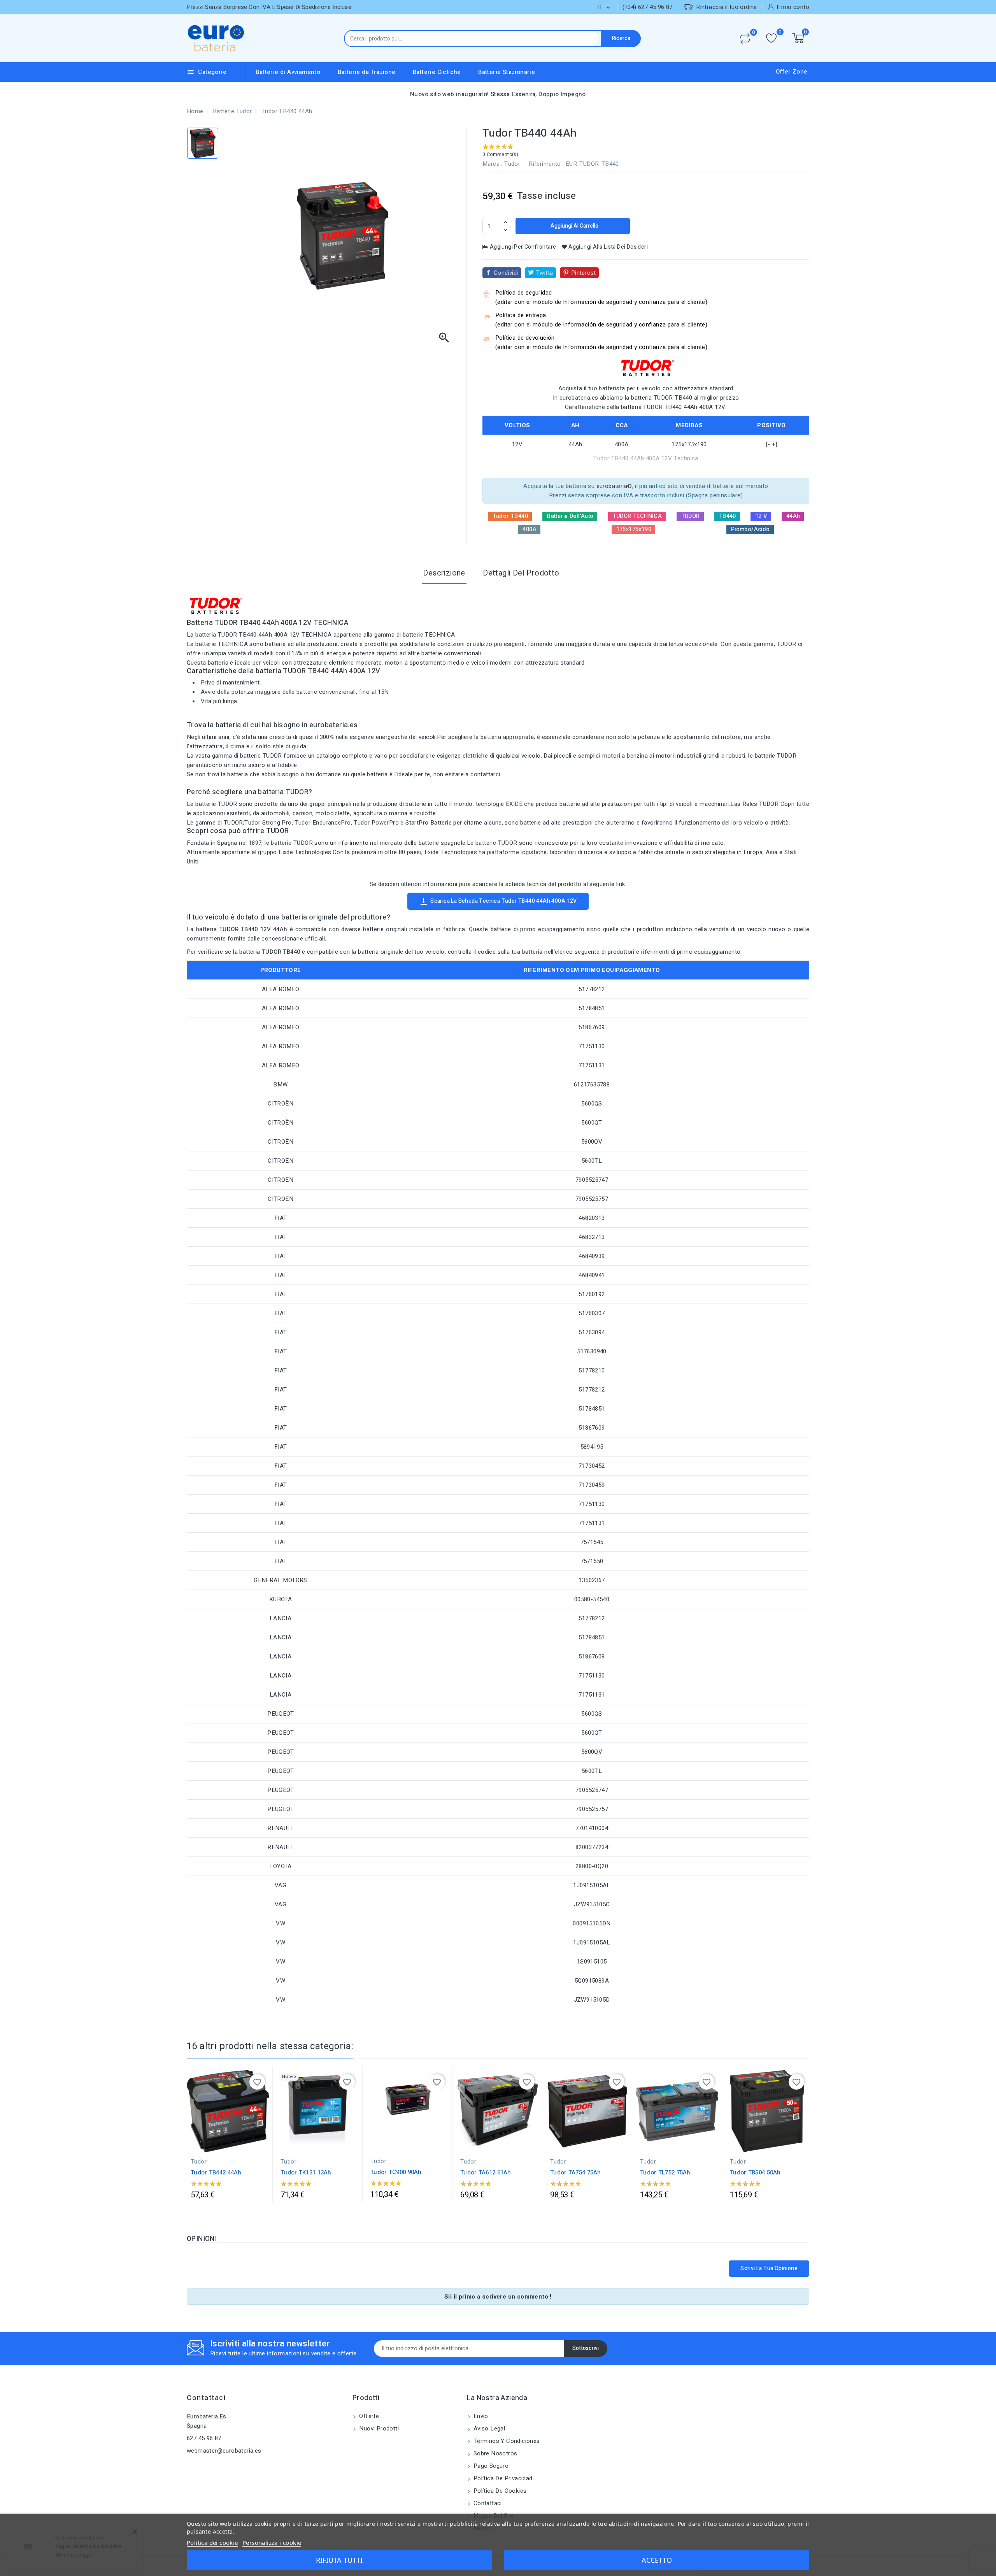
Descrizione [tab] (444, 573)
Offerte (368, 2416)
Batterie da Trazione (367, 72)
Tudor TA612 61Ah (486, 2172)
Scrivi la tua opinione (769, 2268)
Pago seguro (490, 2466)
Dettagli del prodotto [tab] (521, 573)
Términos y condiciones (506, 2441)
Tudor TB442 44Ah (216, 2172)
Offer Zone (792, 72)
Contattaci (206, 2398)
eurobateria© (614, 486)
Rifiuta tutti (339, 2560)
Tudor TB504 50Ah (755, 2172)
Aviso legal (489, 2429)
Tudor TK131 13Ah (306, 2172)
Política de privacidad (502, 2478)
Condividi (506, 273)
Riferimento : (546, 164)
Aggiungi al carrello (574, 226)
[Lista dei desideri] (771, 38)
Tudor (512, 164)
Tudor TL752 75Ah (665, 2172)
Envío (480, 2416)
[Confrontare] (745, 39)
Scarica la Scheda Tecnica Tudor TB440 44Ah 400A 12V (498, 901)
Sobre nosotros (495, 2453)
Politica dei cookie (212, 2543)
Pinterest (584, 273)
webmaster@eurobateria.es (224, 2451)
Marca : (493, 164)
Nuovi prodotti (378, 2429)
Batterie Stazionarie (507, 72)
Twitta (544, 273)
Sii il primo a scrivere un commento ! (498, 2297)
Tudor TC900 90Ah (396, 2172)
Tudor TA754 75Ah (576, 2172)
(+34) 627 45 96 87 (648, 7)
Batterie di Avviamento (288, 72)
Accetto (657, 2560)
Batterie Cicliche (437, 72)
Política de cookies (499, 2491)
